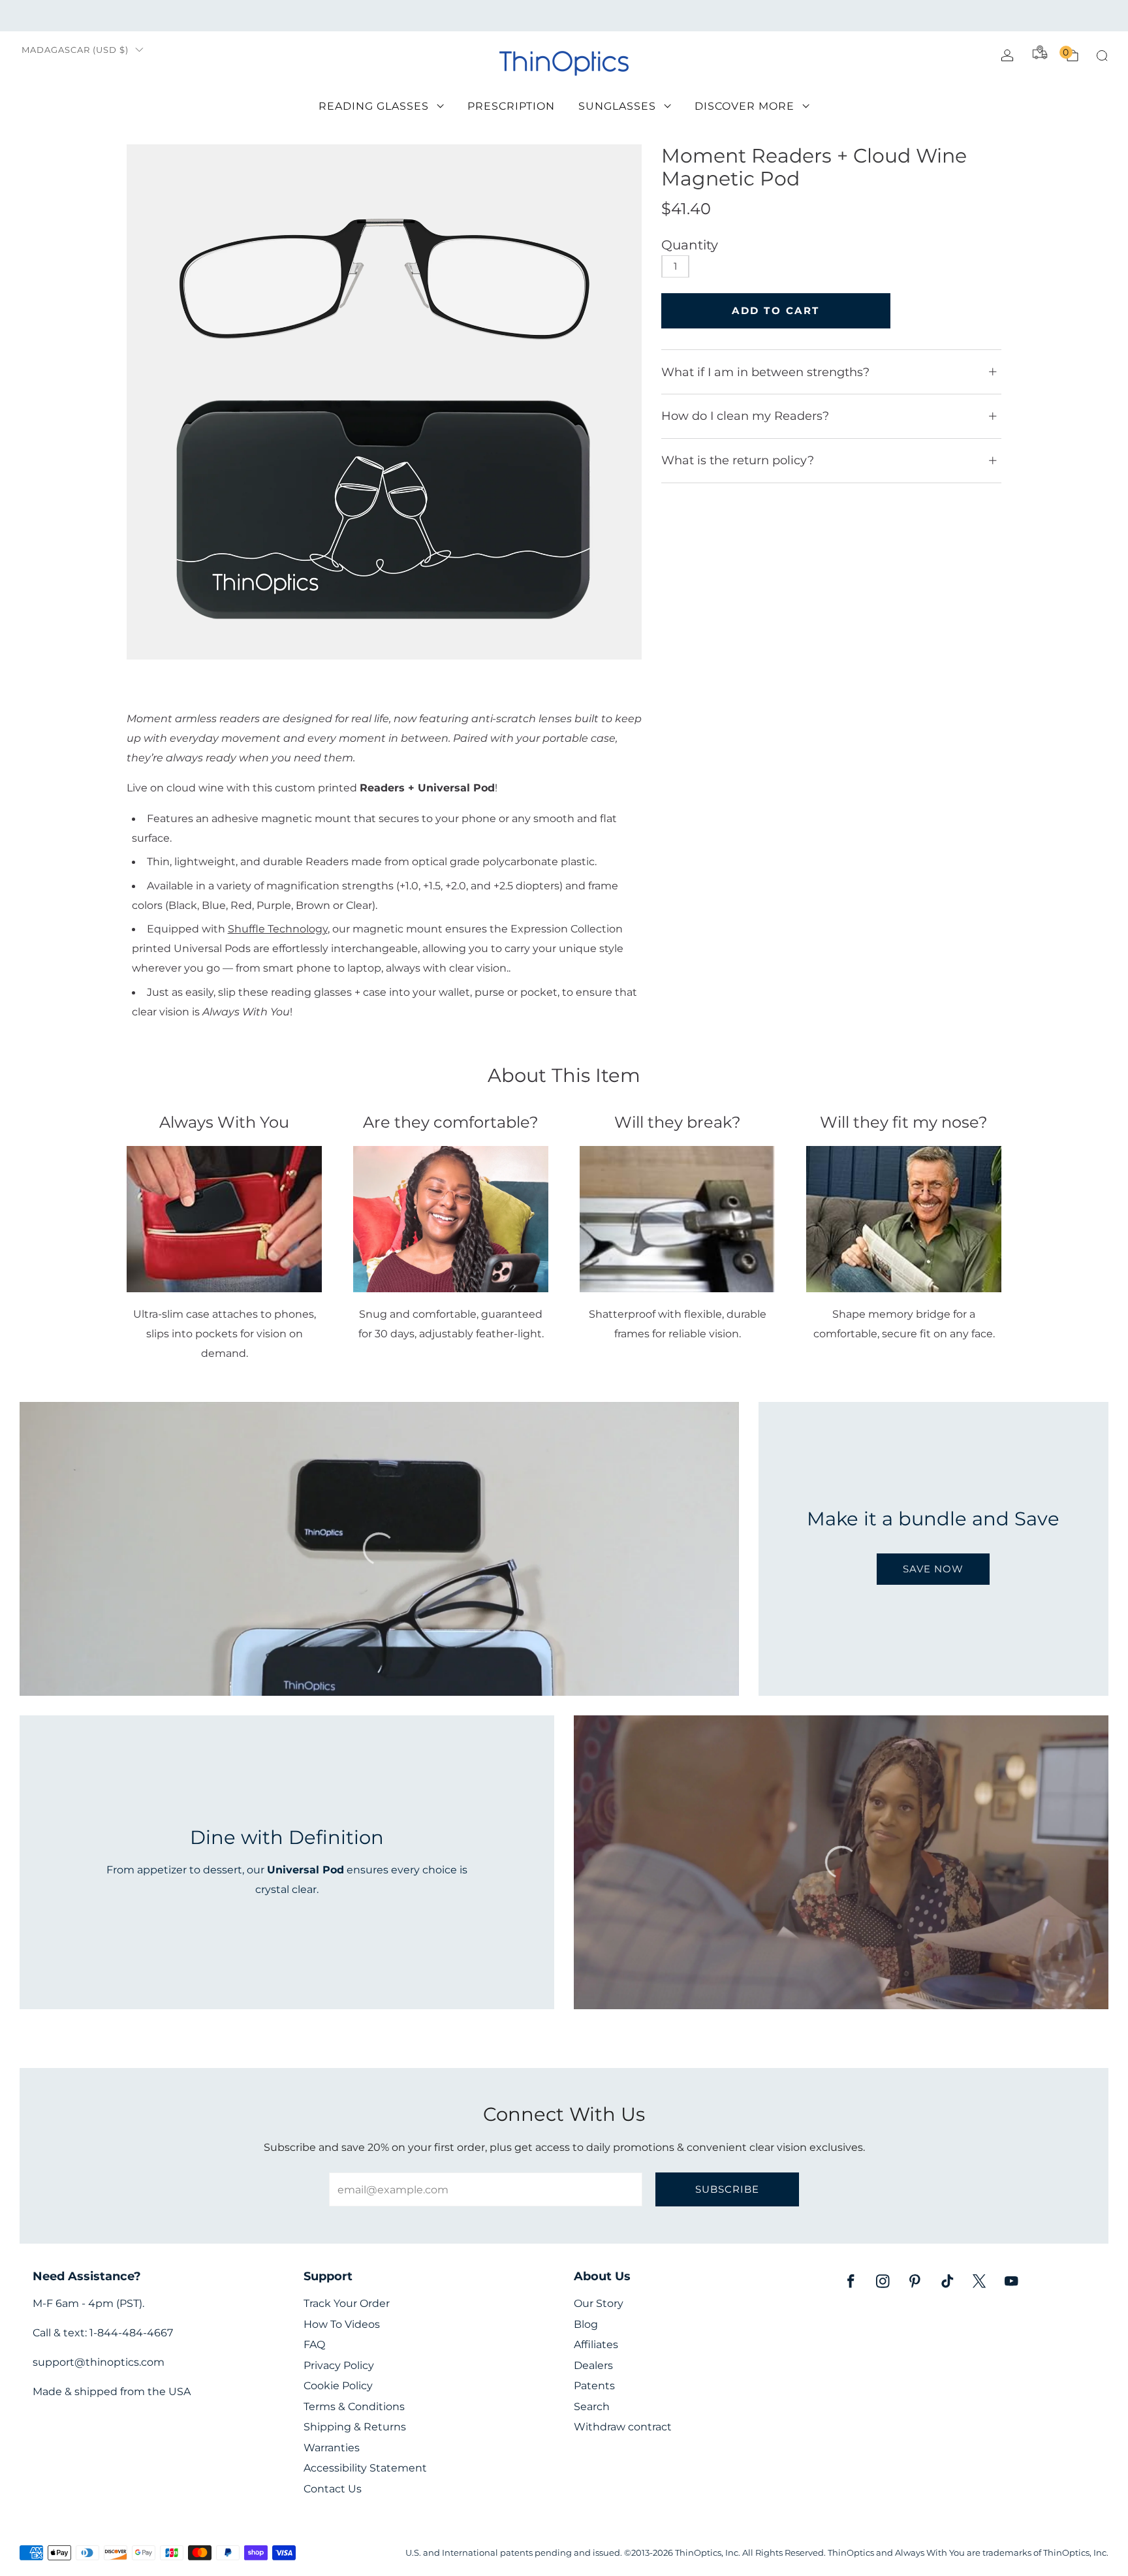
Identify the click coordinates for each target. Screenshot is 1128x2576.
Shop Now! (665, 15)
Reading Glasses (374, 106)
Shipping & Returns (355, 2427)
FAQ (314, 2345)
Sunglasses (617, 106)
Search (592, 2407)
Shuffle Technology (278, 929)
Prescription (511, 106)
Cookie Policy (338, 2386)
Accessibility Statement (365, 2468)
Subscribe (727, 2189)
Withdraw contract (623, 2427)
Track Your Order (347, 2303)
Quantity (690, 245)
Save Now (933, 1569)
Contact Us (333, 2489)
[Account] (1007, 56)
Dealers (593, 2365)
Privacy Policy (339, 2365)
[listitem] (564, 16)
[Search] (1102, 56)
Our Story (599, 2303)
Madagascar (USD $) (75, 50)
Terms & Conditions (354, 2407)
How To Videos (342, 2324)
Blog (586, 2324)
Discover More (744, 106)
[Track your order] (1040, 52)
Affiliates (596, 2345)
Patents (594, 2386)
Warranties (332, 2448)
